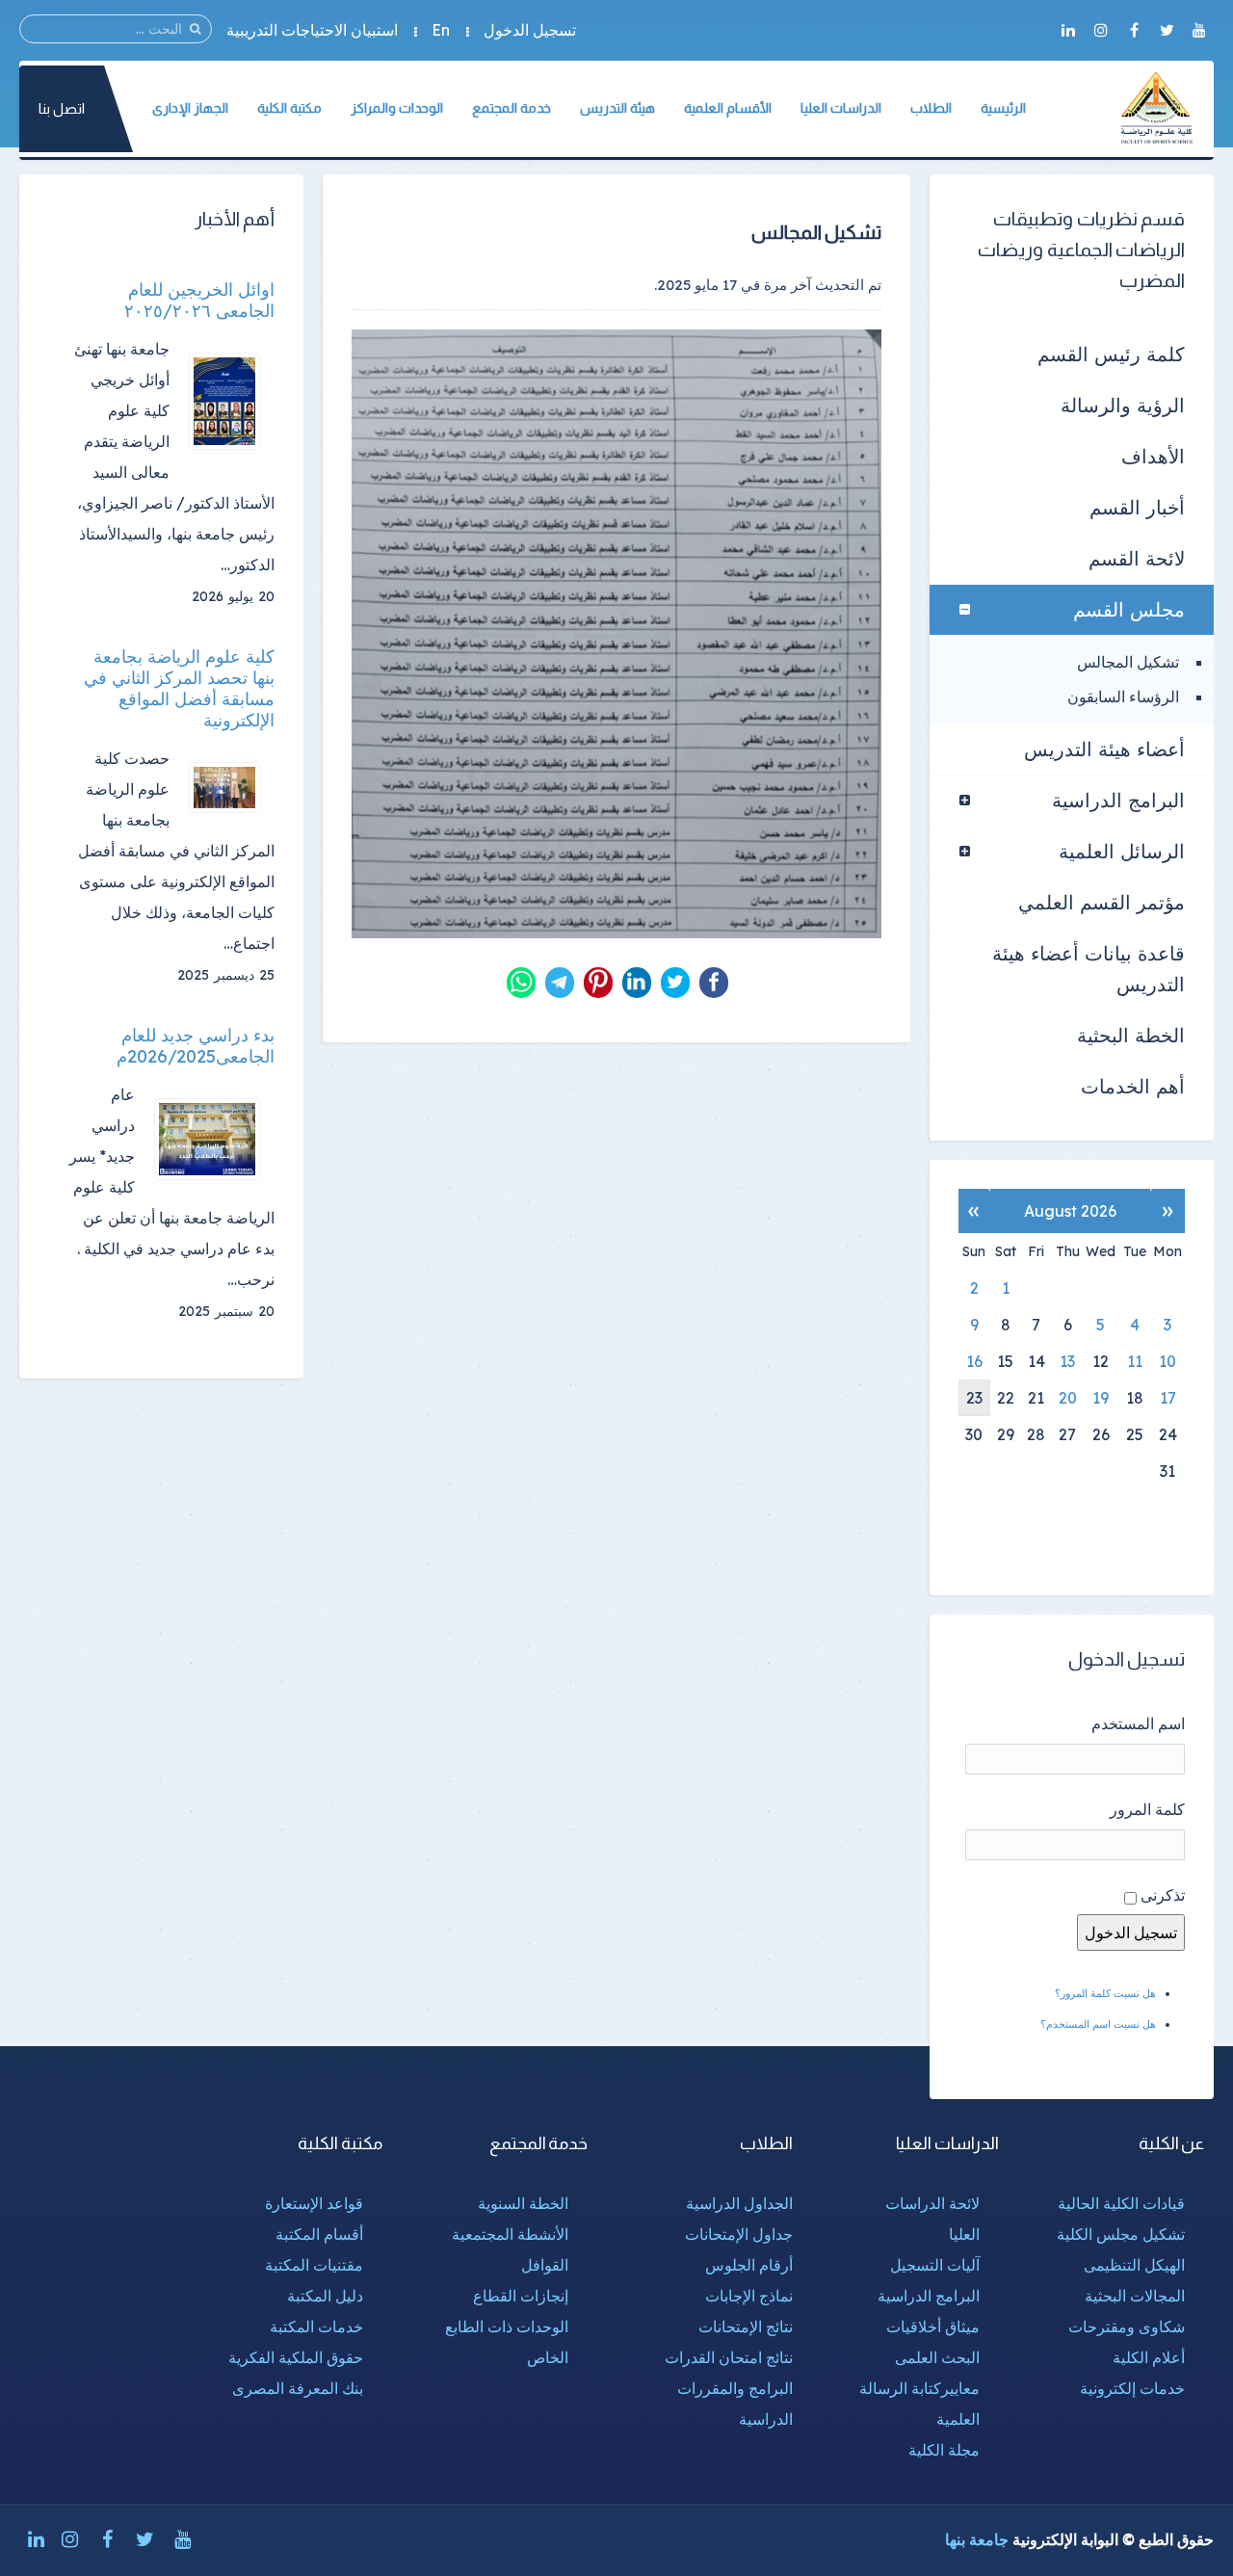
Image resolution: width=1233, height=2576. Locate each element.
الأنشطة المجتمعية (510, 2234)
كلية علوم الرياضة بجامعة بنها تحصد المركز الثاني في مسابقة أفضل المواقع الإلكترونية (179, 689)
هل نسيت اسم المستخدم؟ (1098, 2024)
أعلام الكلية (1149, 2357)
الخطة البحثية (1131, 1035)
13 (1067, 1361)
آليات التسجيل (935, 2265)
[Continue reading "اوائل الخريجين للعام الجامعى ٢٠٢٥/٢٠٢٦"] (232, 401)
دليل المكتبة (325, 2296)
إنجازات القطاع (521, 2296)
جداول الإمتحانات (739, 2234)
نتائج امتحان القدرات (729, 2357)
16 (974, 1361)
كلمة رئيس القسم (1111, 354)
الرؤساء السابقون (1123, 697)
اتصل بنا (62, 108)
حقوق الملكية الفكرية (296, 2357)
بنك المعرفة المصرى (298, 2388)
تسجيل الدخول (530, 30)
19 (1101, 1398)
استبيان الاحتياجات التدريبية (312, 30)
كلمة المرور (1147, 1809)
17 (1168, 1398)
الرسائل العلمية (1122, 851)
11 (1135, 1361)
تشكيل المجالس (1128, 662)
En (441, 30)
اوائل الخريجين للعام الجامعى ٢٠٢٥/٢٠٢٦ (199, 301)
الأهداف (1153, 456)
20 (1068, 1398)
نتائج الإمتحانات (746, 2326)
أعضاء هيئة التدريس (1104, 749)
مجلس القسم (1129, 609)
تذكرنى (1163, 1895)
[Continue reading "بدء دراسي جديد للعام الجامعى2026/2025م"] (214, 1139)
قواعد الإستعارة (314, 2203)
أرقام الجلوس (749, 2265)
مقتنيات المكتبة (314, 2265)
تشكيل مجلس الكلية (1121, 2234)
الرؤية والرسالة (1123, 405)
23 (974, 1398)
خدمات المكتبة (316, 2326)
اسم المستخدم (1138, 1723)
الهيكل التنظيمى (1134, 2265)
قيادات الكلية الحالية (1121, 2203)
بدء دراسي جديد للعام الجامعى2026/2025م (196, 1046)
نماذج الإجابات (749, 2296)
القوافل (545, 2265)
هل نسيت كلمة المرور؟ (1105, 1993)
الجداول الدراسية (739, 2203)
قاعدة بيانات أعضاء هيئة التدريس (1089, 969)
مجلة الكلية (944, 2450)
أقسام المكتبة (319, 2234)
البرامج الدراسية (1118, 800)
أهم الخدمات (1133, 1086)
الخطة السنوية (523, 2203)
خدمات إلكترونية (1132, 2388)
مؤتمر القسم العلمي (1102, 902)
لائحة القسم (1137, 558)
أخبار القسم (1137, 507)
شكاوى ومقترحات (1127, 2326)
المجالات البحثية (1135, 2296)
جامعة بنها (977, 2539)
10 (1167, 1361)
